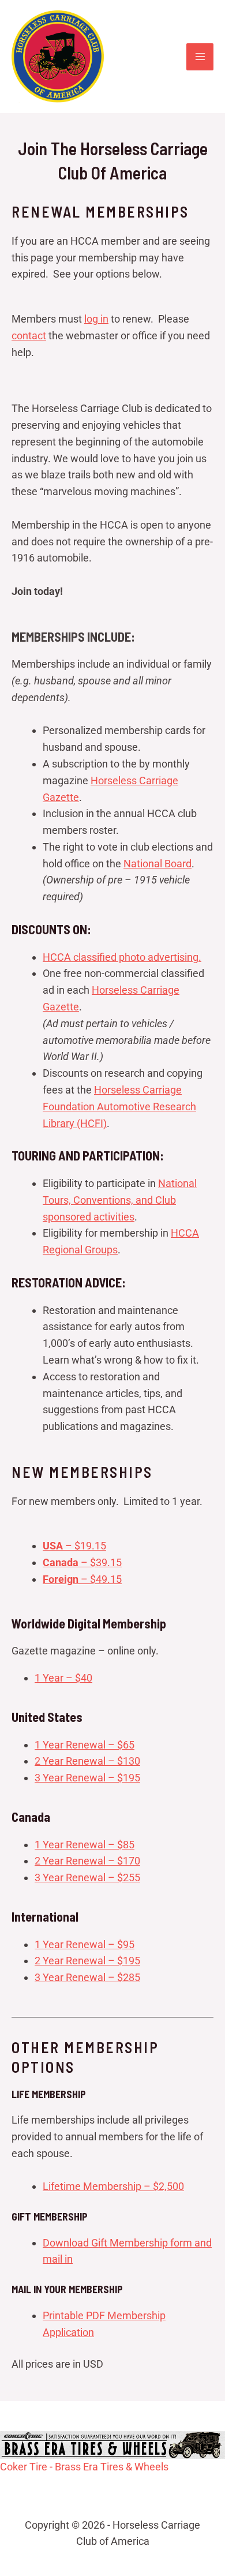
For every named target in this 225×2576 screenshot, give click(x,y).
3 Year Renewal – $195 (87, 1778)
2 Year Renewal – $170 (87, 1861)
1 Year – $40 (63, 1678)
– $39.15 (82, 1562)
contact (29, 336)
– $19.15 (74, 1546)
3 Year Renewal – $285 (87, 1977)
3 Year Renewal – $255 (87, 1877)
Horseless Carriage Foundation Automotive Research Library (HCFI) (119, 1107)
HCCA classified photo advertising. (122, 957)
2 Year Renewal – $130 (87, 1761)
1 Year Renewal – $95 (85, 1944)
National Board (157, 864)
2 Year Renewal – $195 (87, 1961)
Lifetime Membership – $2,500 (113, 2186)
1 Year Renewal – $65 (85, 1745)
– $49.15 (82, 1579)
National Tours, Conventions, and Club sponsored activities (120, 1200)
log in (96, 319)
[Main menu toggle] (200, 57)
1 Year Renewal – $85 (85, 1845)
